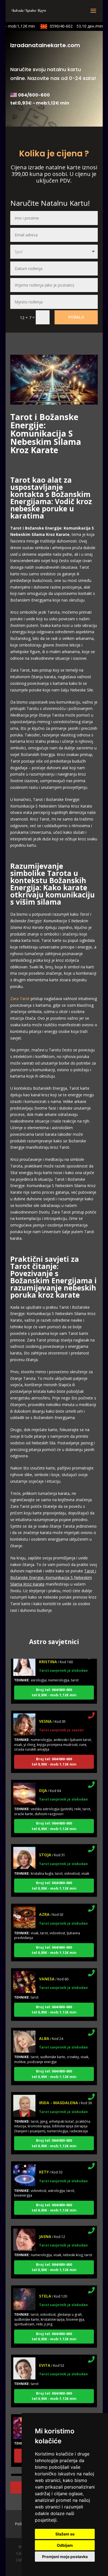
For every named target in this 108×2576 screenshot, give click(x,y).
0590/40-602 (70, 26)
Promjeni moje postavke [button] (65, 2557)
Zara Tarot (20, 999)
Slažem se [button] (65, 2534)
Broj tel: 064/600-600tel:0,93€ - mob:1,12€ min (54, 1684)
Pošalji (76, 317)
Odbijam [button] (65, 2545)
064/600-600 (34, 95)
